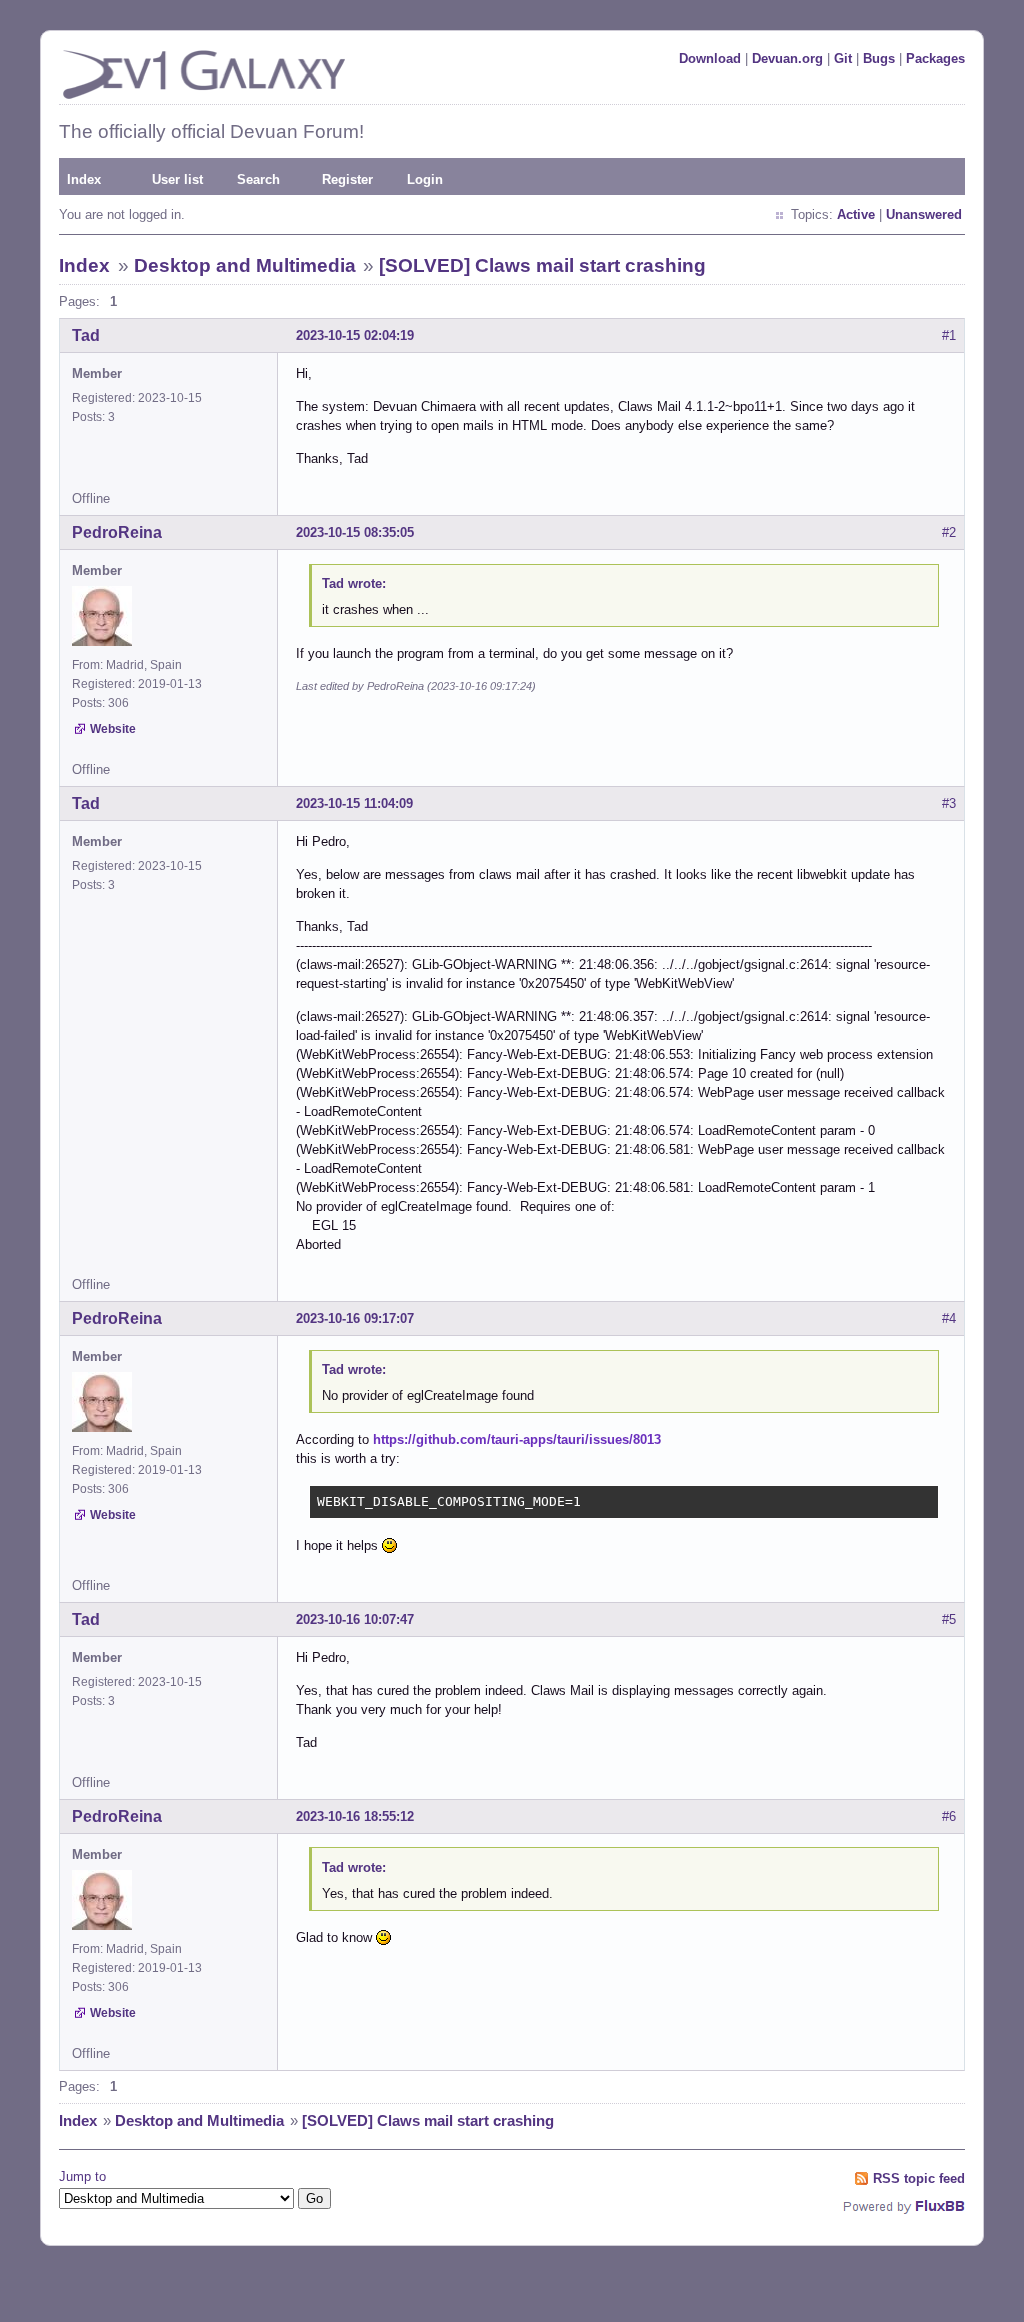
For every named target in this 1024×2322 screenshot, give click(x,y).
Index (84, 179)
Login (425, 179)
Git (843, 58)
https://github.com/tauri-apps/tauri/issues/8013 (517, 1439)
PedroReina (117, 532)
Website (113, 729)
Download (710, 58)
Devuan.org (787, 58)
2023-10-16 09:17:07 (355, 1318)
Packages (935, 58)
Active (856, 214)
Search (258, 179)
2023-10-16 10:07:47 (355, 1619)
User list (177, 179)
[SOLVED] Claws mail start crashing (542, 265)
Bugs (879, 58)
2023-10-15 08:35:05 (355, 532)
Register (347, 179)
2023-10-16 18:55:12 (355, 1816)
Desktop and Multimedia (245, 265)
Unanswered (924, 214)
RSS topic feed (919, 2178)
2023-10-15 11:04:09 (354, 803)
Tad (86, 335)
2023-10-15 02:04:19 (355, 335)
